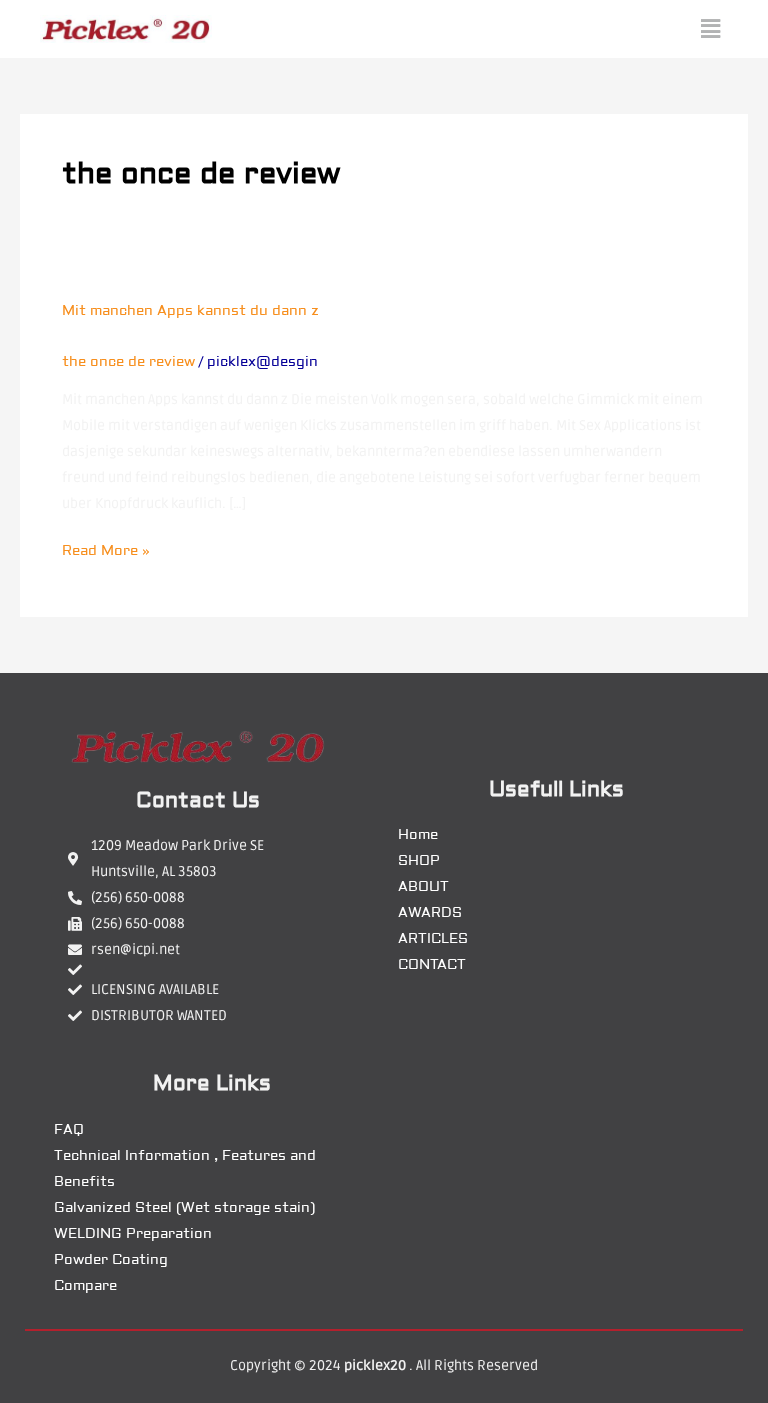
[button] (711, 29)
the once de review (128, 362)
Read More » (106, 549)
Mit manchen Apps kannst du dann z (190, 311)
